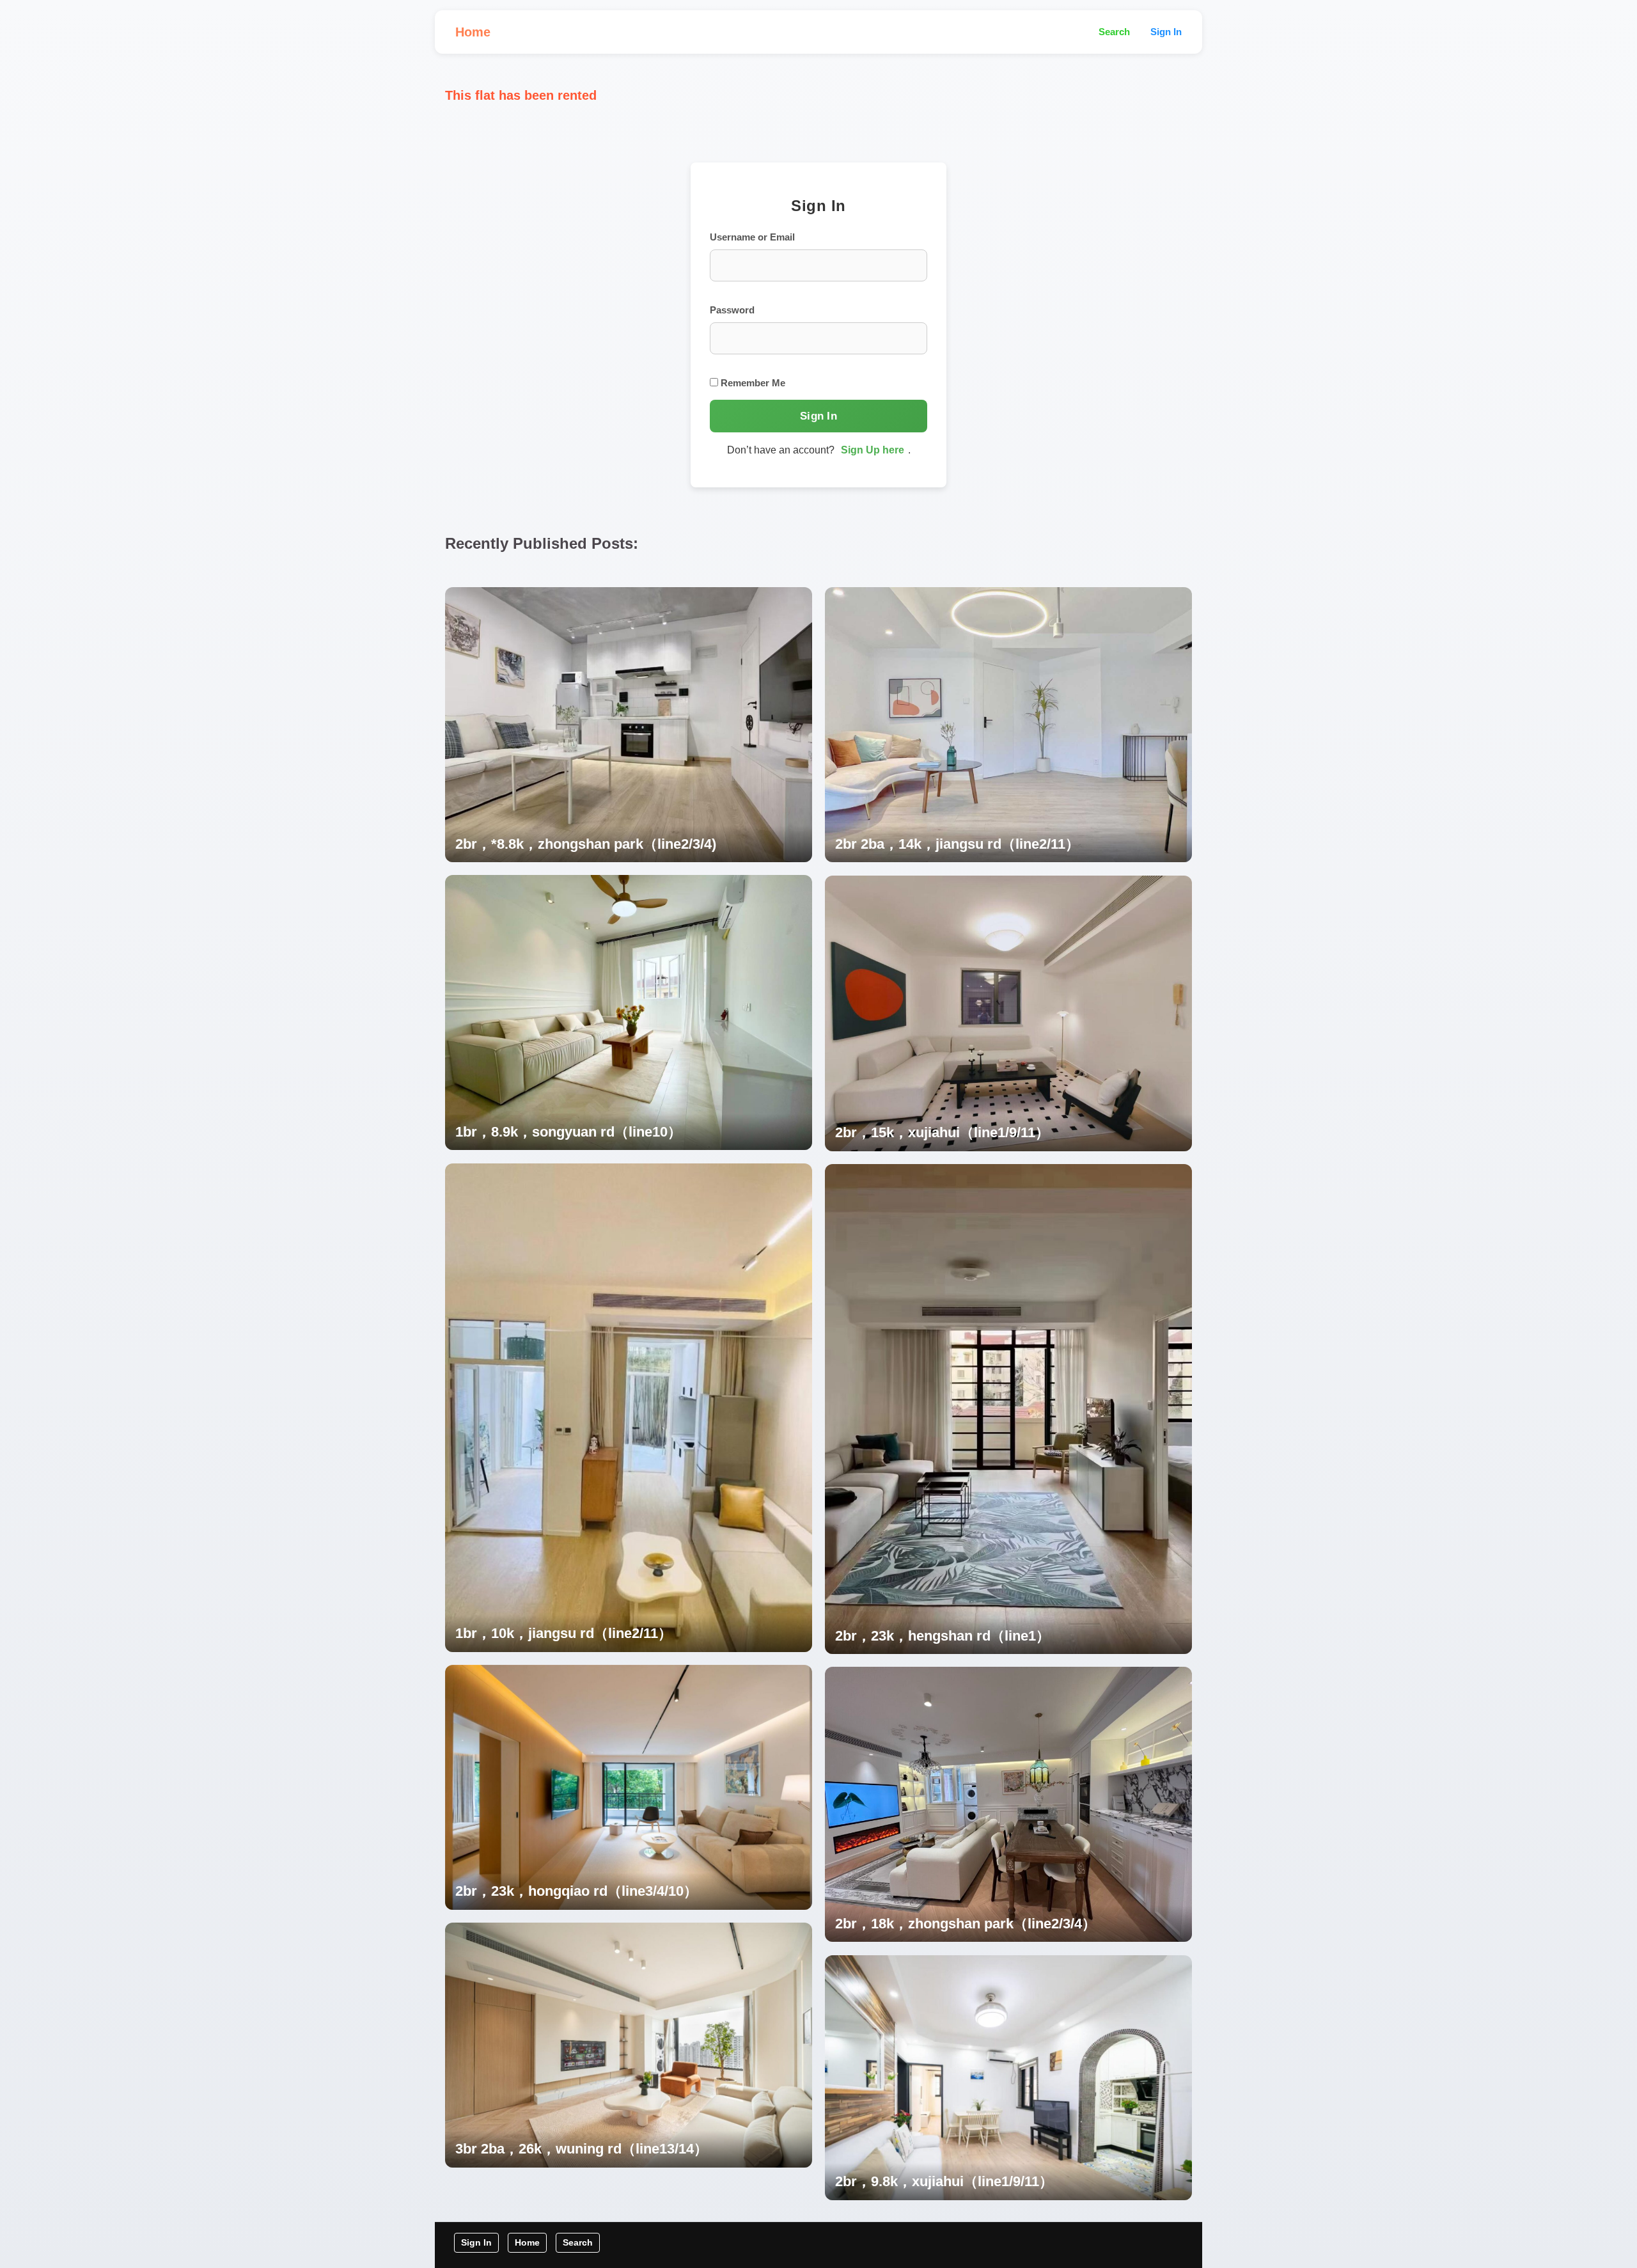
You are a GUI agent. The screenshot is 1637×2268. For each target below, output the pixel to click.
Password (732, 310)
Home (473, 32)
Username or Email (752, 237)
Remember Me (752, 383)
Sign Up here (873, 450)
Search (1114, 32)
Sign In (1166, 32)
